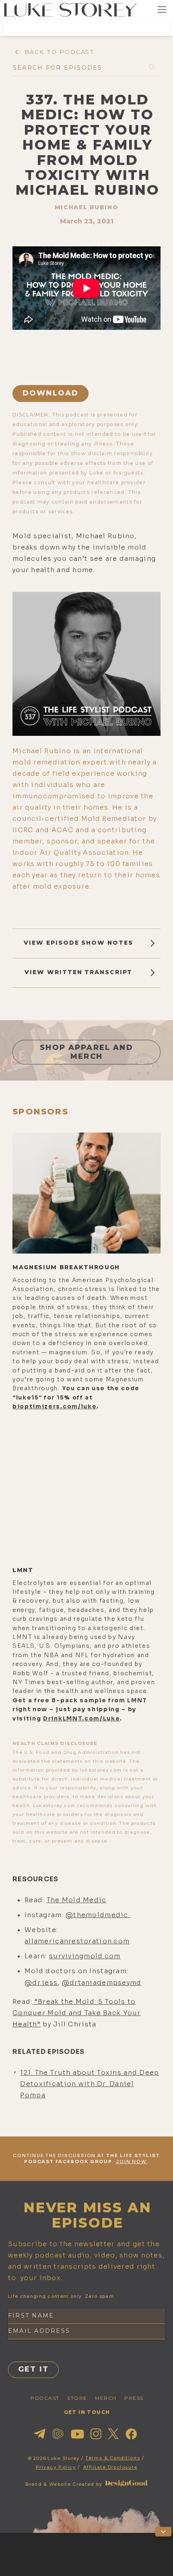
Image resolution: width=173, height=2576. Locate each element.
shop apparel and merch (86, 1052)
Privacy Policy (56, 2467)
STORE (77, 2398)
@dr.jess (41, 1983)
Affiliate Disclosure (110, 2467)
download (50, 393)
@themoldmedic (98, 1915)
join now (132, 2162)
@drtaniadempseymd (102, 1983)
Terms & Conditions (113, 2458)
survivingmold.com (85, 1956)
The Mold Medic (77, 1900)
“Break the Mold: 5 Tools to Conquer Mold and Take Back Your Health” (77, 2013)
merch (106, 2398)
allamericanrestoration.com (77, 1941)
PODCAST (45, 2398)
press (134, 2398)
